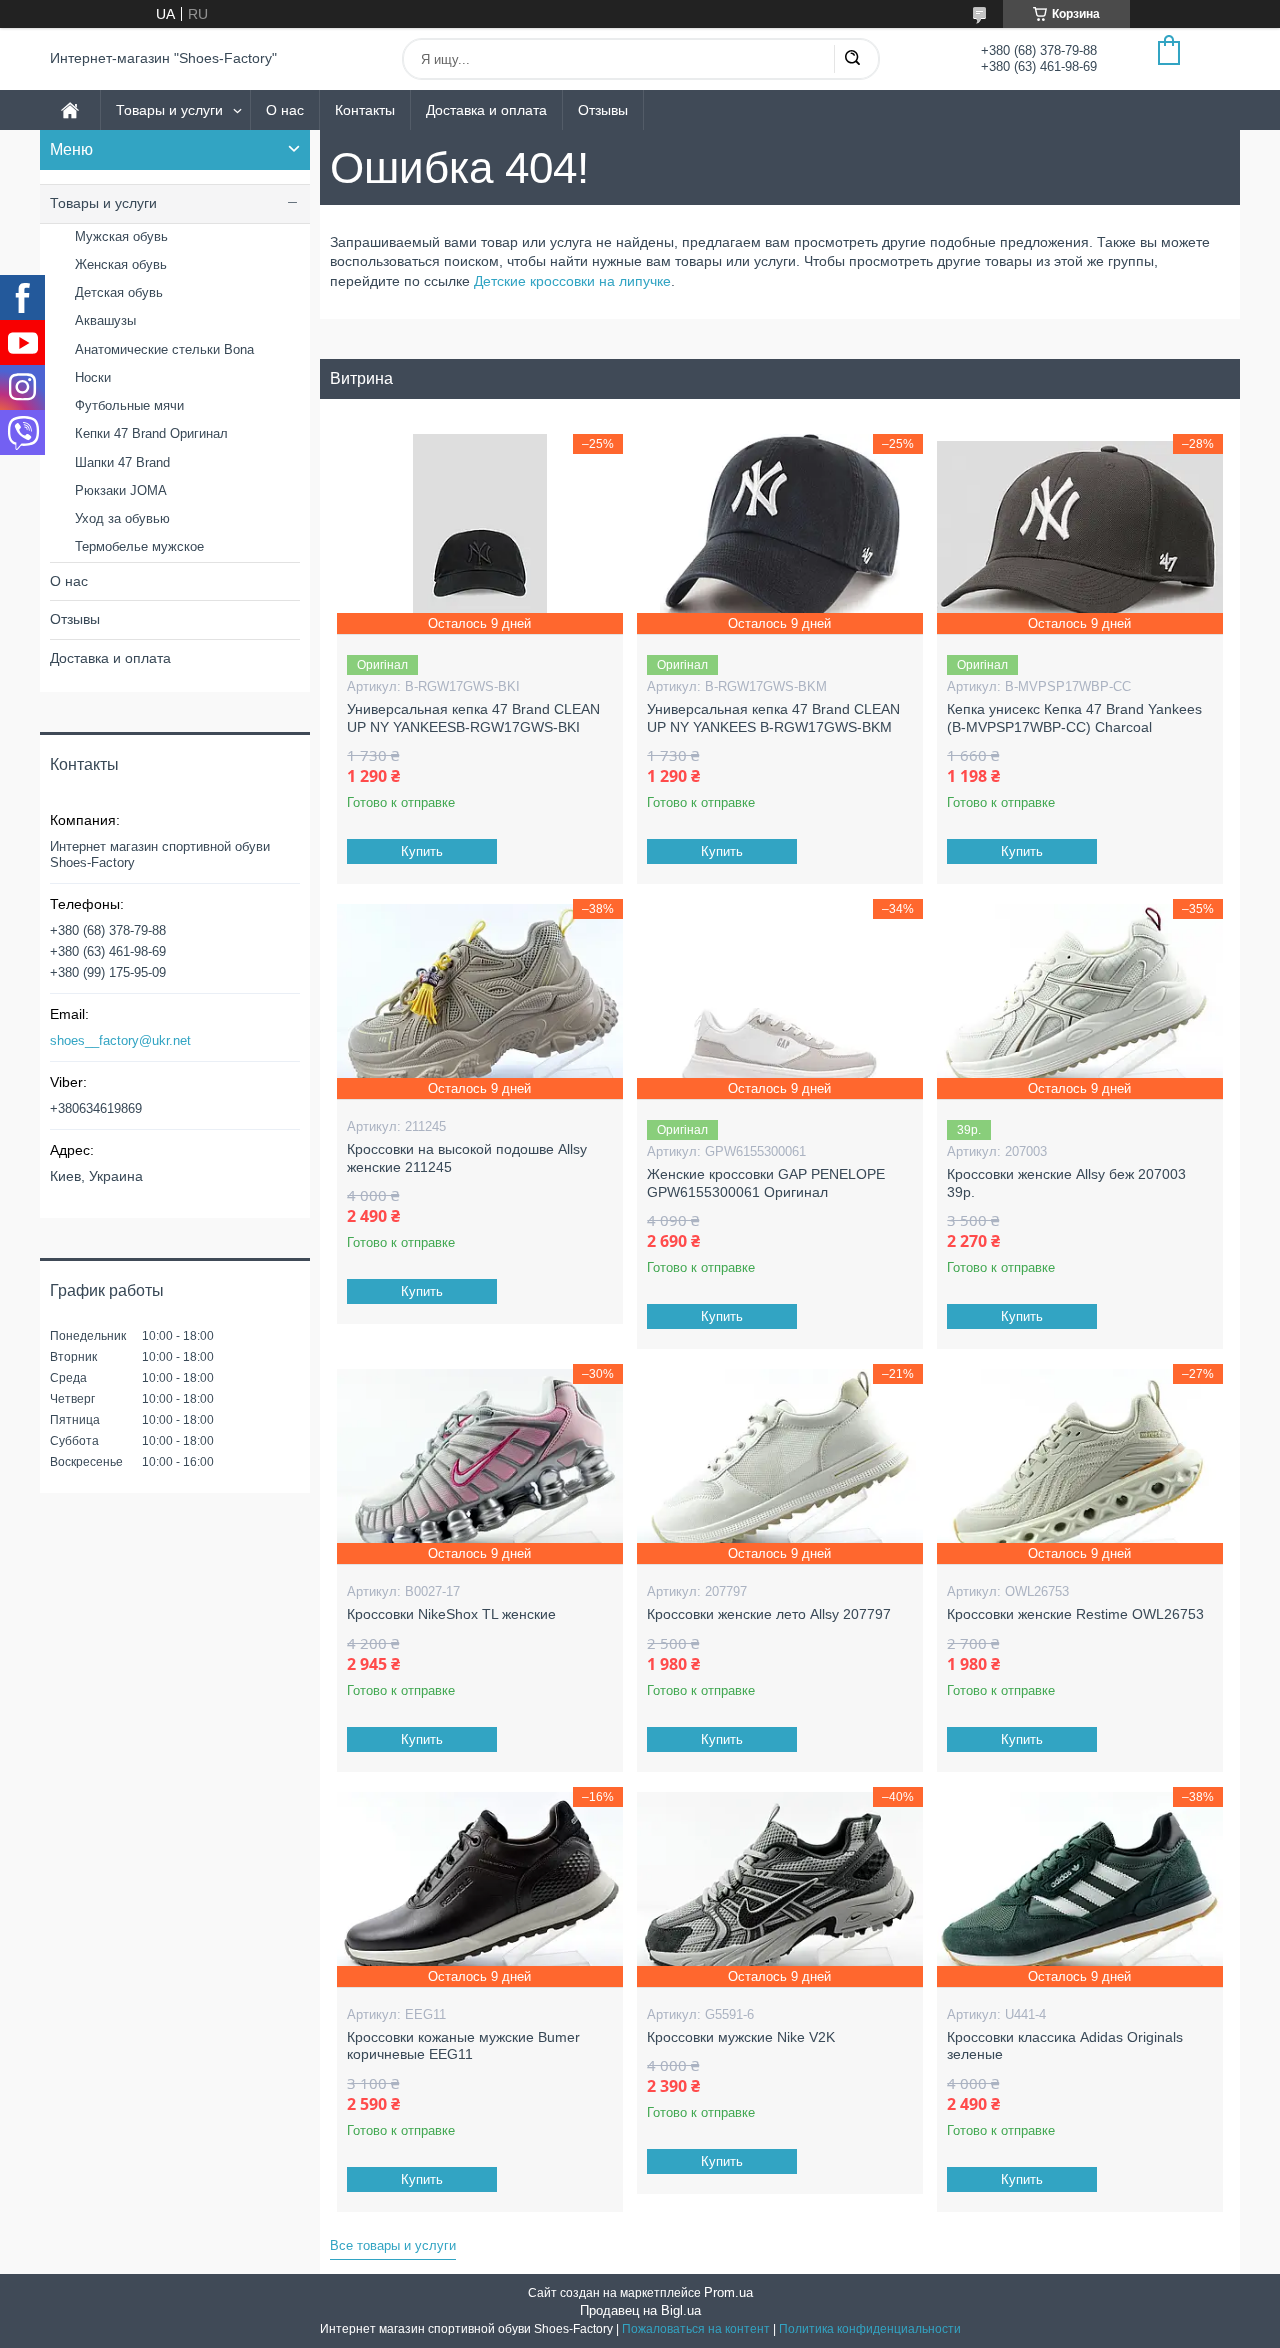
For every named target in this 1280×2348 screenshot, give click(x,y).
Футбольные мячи (129, 405)
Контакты (365, 110)
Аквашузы (105, 320)
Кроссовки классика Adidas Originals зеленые (1065, 2046)
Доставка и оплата (486, 110)
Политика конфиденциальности (870, 2329)
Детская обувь (119, 292)
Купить (422, 851)
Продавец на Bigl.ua (640, 2310)
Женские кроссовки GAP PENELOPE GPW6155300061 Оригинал (766, 1183)
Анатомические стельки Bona (164, 349)
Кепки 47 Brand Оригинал (151, 433)
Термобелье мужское (139, 546)
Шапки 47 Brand (122, 462)
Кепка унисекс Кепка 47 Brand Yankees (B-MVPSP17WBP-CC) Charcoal (1074, 718)
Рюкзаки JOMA (121, 490)
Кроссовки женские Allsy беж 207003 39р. (1066, 1183)
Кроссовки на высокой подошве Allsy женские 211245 (467, 1158)
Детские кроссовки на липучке (572, 281)
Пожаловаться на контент (696, 2329)
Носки (93, 377)
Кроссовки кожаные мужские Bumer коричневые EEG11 (463, 2046)
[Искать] (852, 59)
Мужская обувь (121, 236)
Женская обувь (121, 264)
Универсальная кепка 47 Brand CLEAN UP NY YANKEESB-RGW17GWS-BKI (473, 718)
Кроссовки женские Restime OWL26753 (1075, 1614)
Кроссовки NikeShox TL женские (451, 1614)
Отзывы (603, 110)
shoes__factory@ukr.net (120, 1040)
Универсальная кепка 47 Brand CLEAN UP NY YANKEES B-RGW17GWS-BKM (773, 718)
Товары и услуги (169, 110)
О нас (285, 110)
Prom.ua (728, 2292)
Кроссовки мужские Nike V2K (741, 2037)
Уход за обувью (122, 518)
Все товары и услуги (393, 2245)
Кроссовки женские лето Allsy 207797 (769, 1614)
